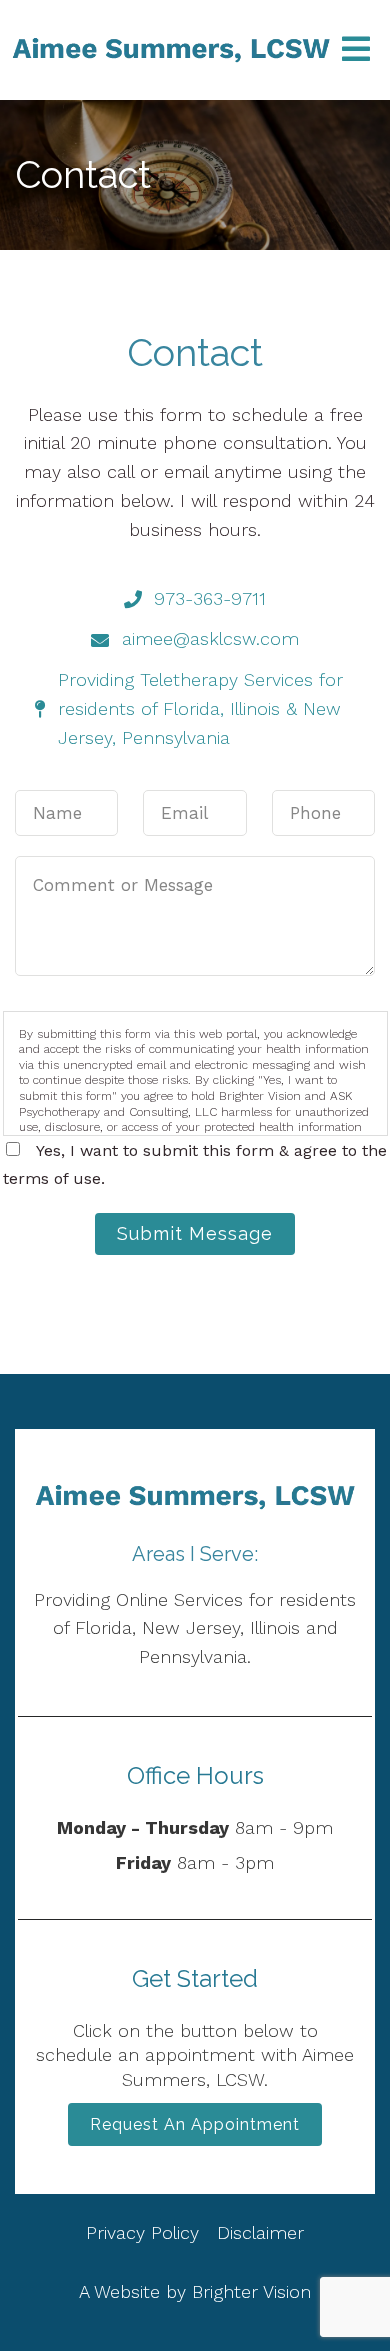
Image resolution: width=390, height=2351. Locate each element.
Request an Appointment (195, 2124)
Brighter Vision (251, 2291)
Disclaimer (260, 2232)
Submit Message (195, 1233)
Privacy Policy (145, 2232)
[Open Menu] (356, 50)
